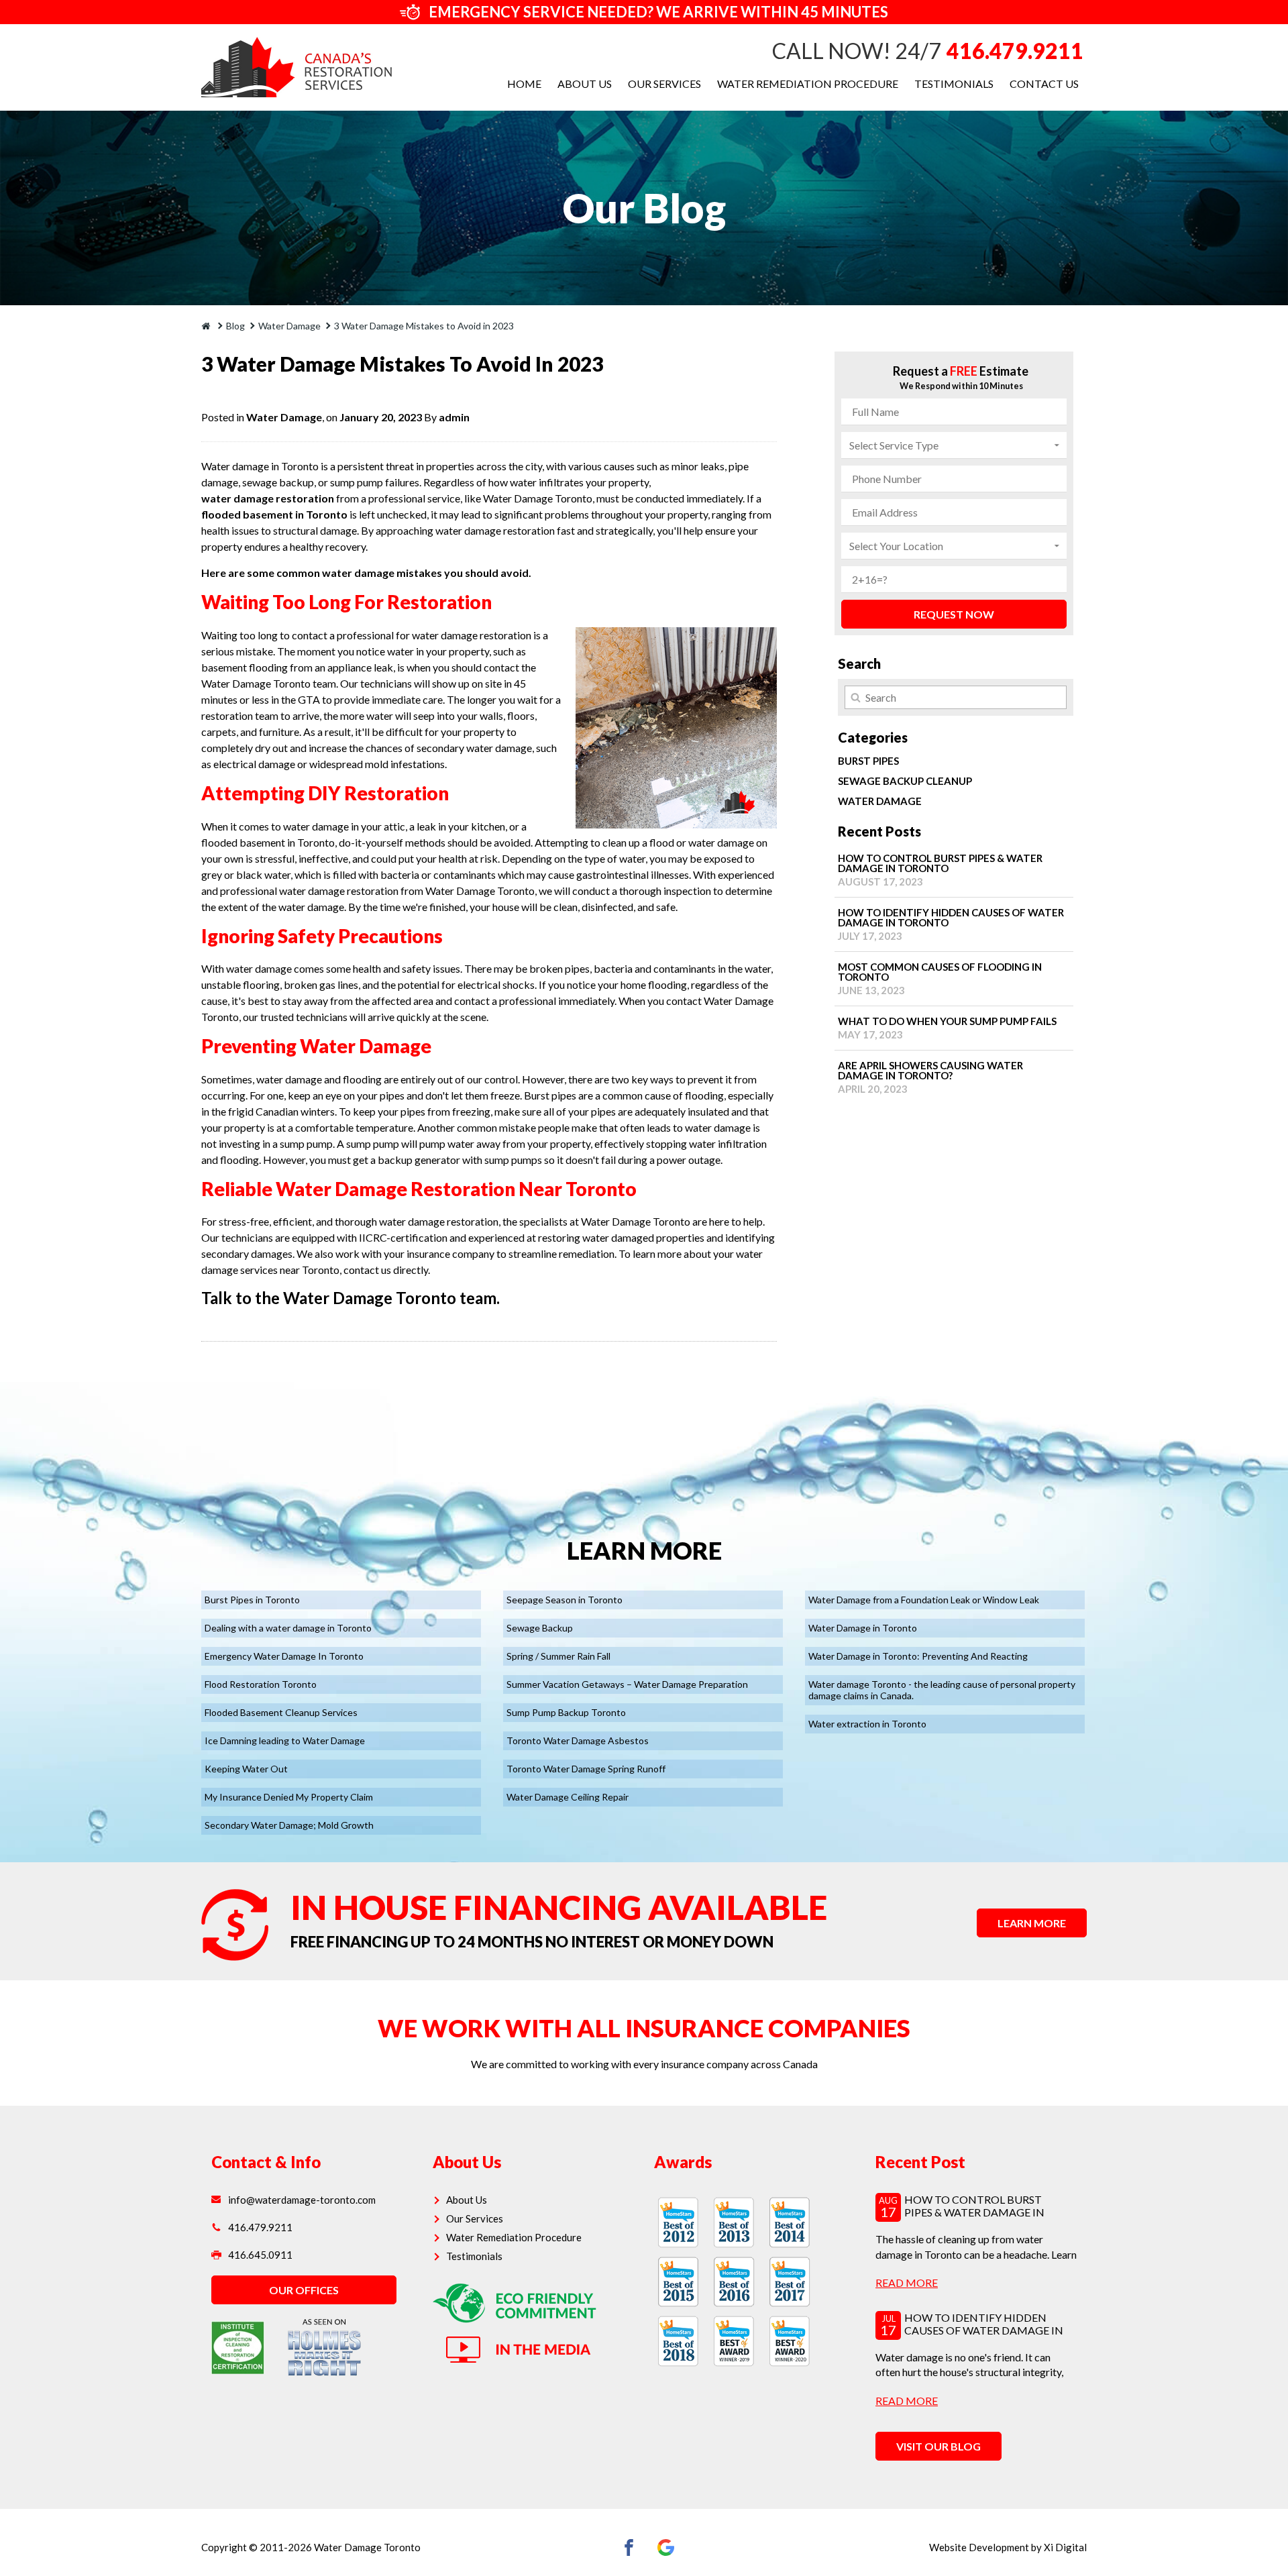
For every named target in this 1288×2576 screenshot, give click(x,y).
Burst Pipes (868, 761)
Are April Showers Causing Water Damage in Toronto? (930, 1077)
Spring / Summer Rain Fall (558, 1656)
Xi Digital (1065, 2547)
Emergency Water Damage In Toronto (284, 1656)
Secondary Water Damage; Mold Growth (289, 1825)
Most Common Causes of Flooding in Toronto (940, 978)
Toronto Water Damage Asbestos (578, 1740)
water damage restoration (268, 498)
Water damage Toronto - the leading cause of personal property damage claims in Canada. (942, 1690)
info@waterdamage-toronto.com (302, 2200)
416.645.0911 (260, 2255)
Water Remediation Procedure (808, 84)
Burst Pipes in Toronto (252, 1600)
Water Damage (284, 417)
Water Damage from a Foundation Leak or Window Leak (924, 1600)
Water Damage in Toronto (863, 1628)
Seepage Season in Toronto (565, 1600)
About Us (585, 84)
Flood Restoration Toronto (261, 1684)
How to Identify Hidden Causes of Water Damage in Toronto (951, 924)
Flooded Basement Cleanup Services (281, 1712)
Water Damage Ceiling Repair (568, 1797)
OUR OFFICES (304, 2290)
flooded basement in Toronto (274, 514)
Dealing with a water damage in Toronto (288, 1628)
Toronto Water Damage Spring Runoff (586, 1769)
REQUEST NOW (954, 614)
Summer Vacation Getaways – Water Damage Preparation (627, 1684)
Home (524, 84)
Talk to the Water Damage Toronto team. (351, 1298)
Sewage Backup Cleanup (905, 781)
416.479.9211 (1015, 51)
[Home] (207, 326)
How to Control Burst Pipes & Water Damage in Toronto (940, 870)
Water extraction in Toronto (867, 1724)
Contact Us (1044, 84)
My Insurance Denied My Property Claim (289, 1797)
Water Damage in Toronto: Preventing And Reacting (918, 1656)
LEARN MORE (1032, 1923)
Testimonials (954, 84)
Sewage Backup (540, 1628)
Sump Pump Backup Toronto (566, 1712)
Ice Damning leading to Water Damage (285, 1740)
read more (907, 2283)
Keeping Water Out (246, 1769)
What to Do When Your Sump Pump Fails (947, 1028)
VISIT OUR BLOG (938, 2446)
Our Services (664, 84)
